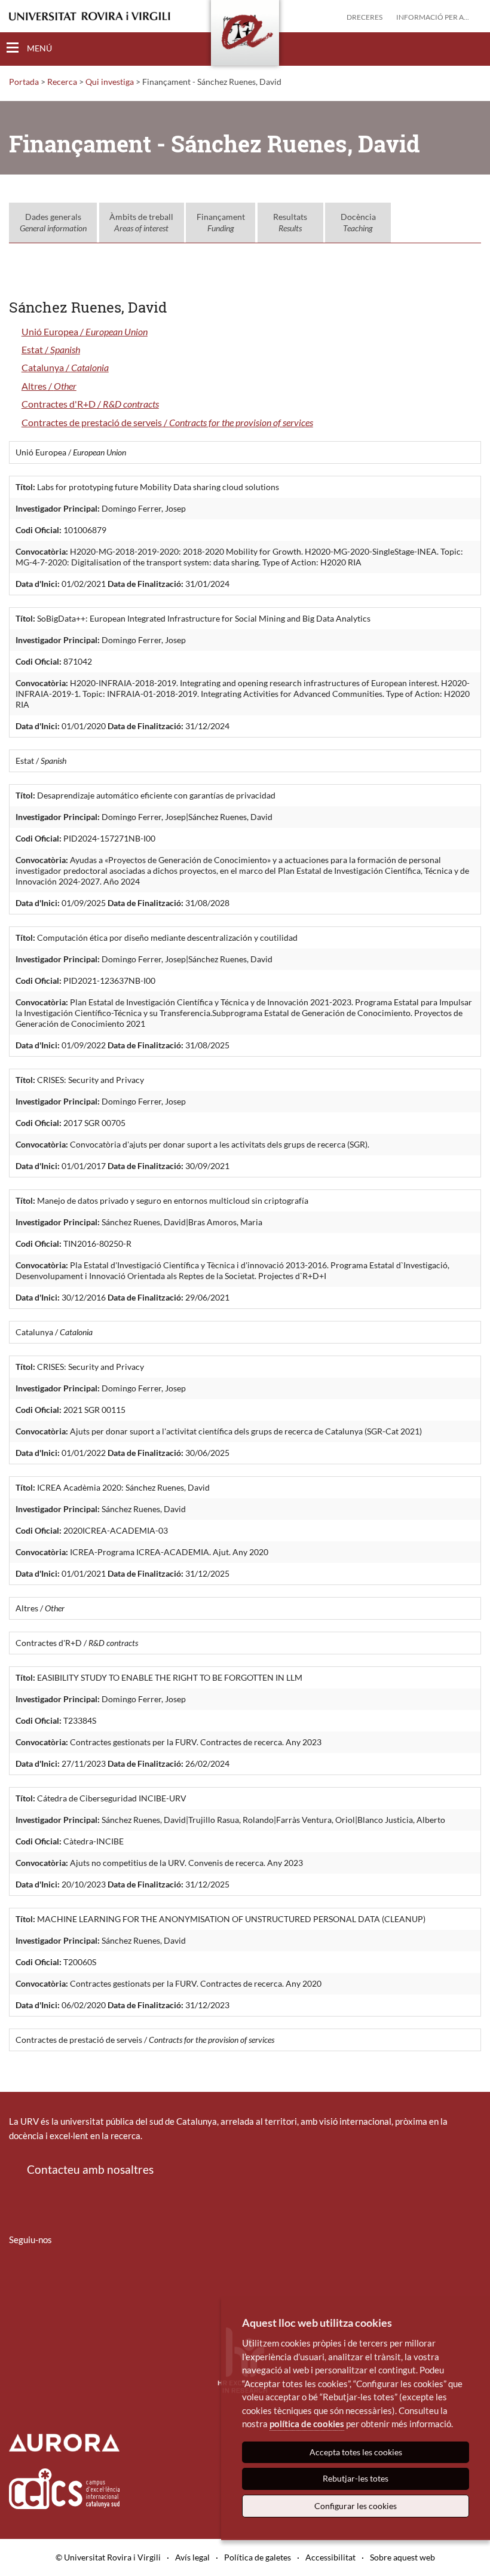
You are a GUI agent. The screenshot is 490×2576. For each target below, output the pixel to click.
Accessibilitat (330, 2557)
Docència (358, 223)
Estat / (51, 349)
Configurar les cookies (356, 2506)
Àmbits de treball (141, 223)
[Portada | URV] (245, 35)
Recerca (62, 82)
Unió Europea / (85, 331)
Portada (24, 82)
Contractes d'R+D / (90, 404)
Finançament (221, 223)
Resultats (290, 223)
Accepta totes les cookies (356, 2452)
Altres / (49, 386)
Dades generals (53, 223)
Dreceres (365, 17)
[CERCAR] (471, 48)
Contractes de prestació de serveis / (167, 422)
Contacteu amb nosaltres (90, 2169)
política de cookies (307, 2424)
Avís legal (192, 2557)
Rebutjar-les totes (356, 2478)
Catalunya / (65, 367)
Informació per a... (433, 17)
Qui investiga (110, 82)
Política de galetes (258, 2557)
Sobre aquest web (402, 2557)
